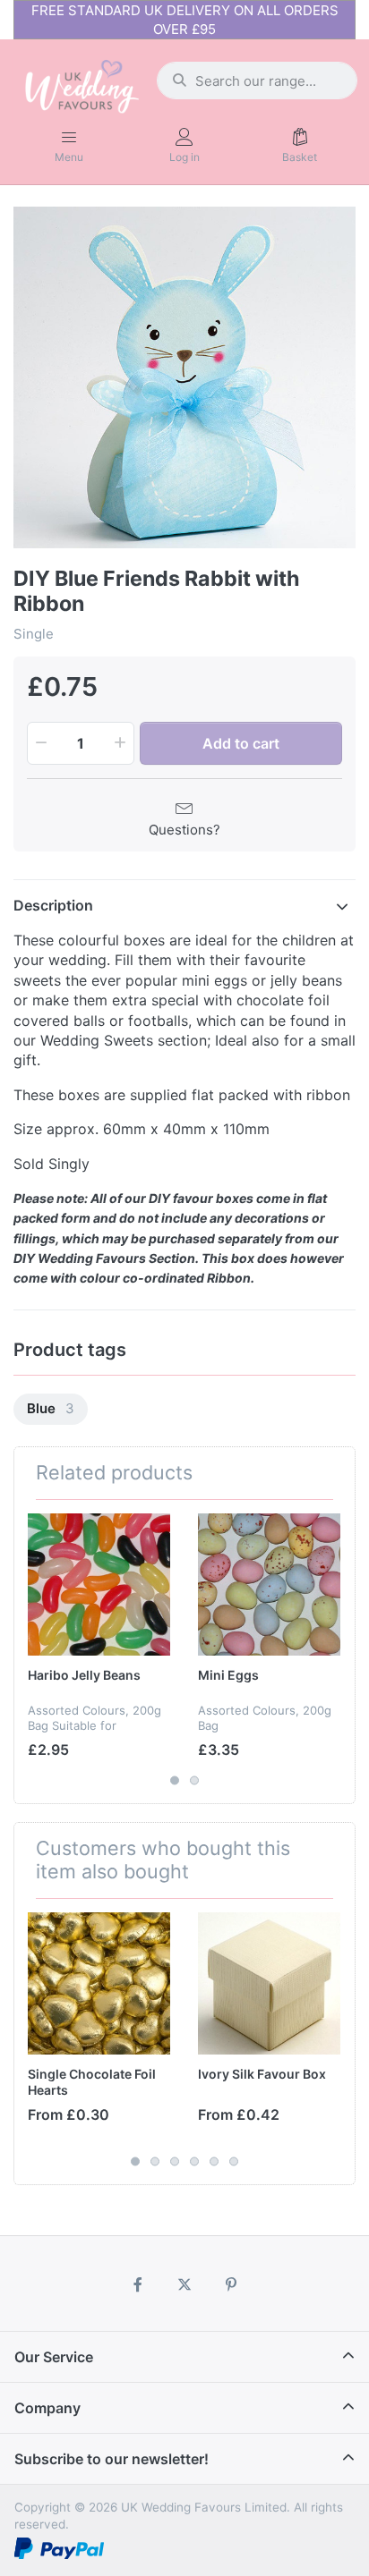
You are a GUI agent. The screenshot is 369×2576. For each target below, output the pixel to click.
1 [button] (175, 1780)
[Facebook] (139, 2284)
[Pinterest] (231, 2284)
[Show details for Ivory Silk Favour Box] (269, 1983)
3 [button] (175, 2162)
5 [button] (214, 2162)
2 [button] (194, 1780)
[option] (184, 377)
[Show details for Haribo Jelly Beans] (99, 1585)
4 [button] (194, 2162)
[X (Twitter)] (184, 2284)
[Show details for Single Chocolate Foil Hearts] (99, 1983)
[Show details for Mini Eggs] (269, 1585)
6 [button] (234, 2162)
